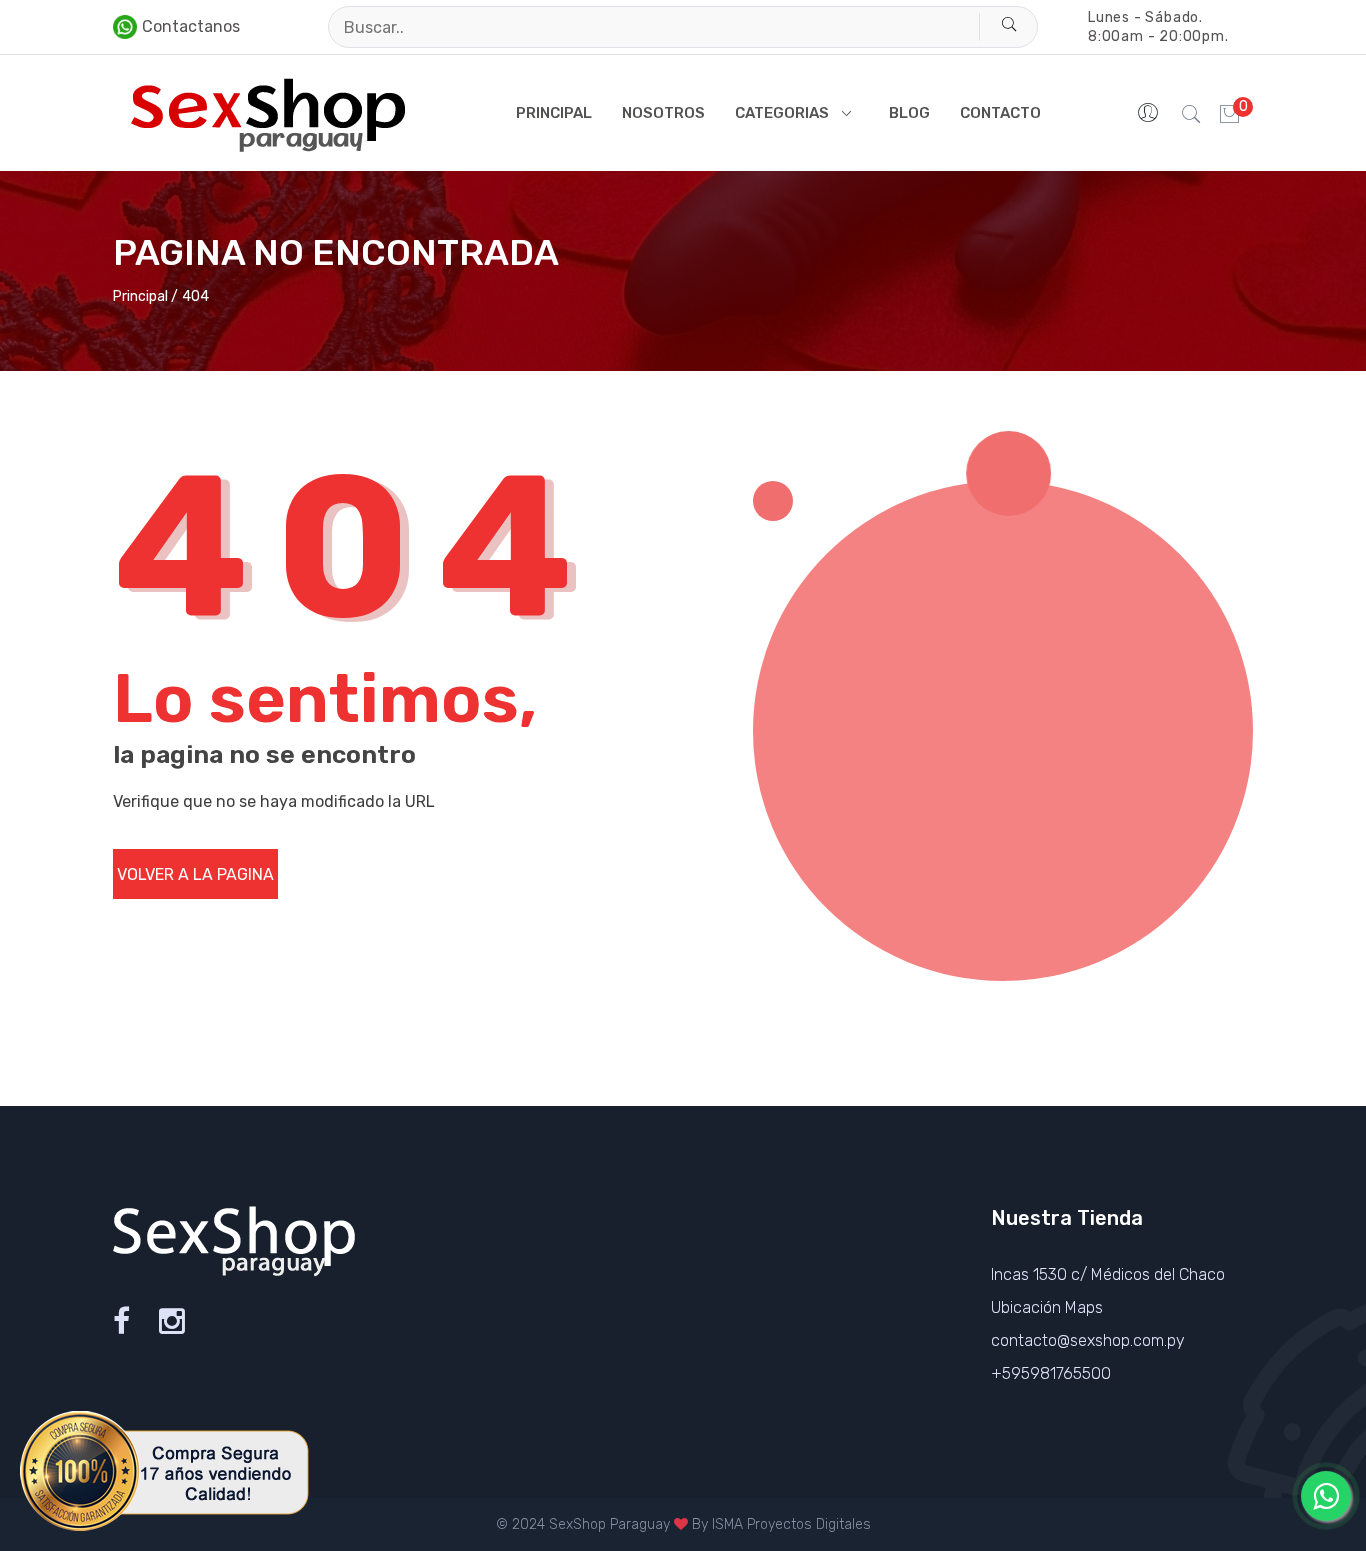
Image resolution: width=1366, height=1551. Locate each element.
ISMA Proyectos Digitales (791, 1524)
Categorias (782, 113)
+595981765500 (1051, 1373)
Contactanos (191, 26)
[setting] (1150, 113)
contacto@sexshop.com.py (1088, 1340)
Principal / (145, 296)
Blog (909, 113)
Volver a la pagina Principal (195, 882)
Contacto (1000, 113)
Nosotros (663, 113)
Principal (554, 113)
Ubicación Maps (1047, 1307)
